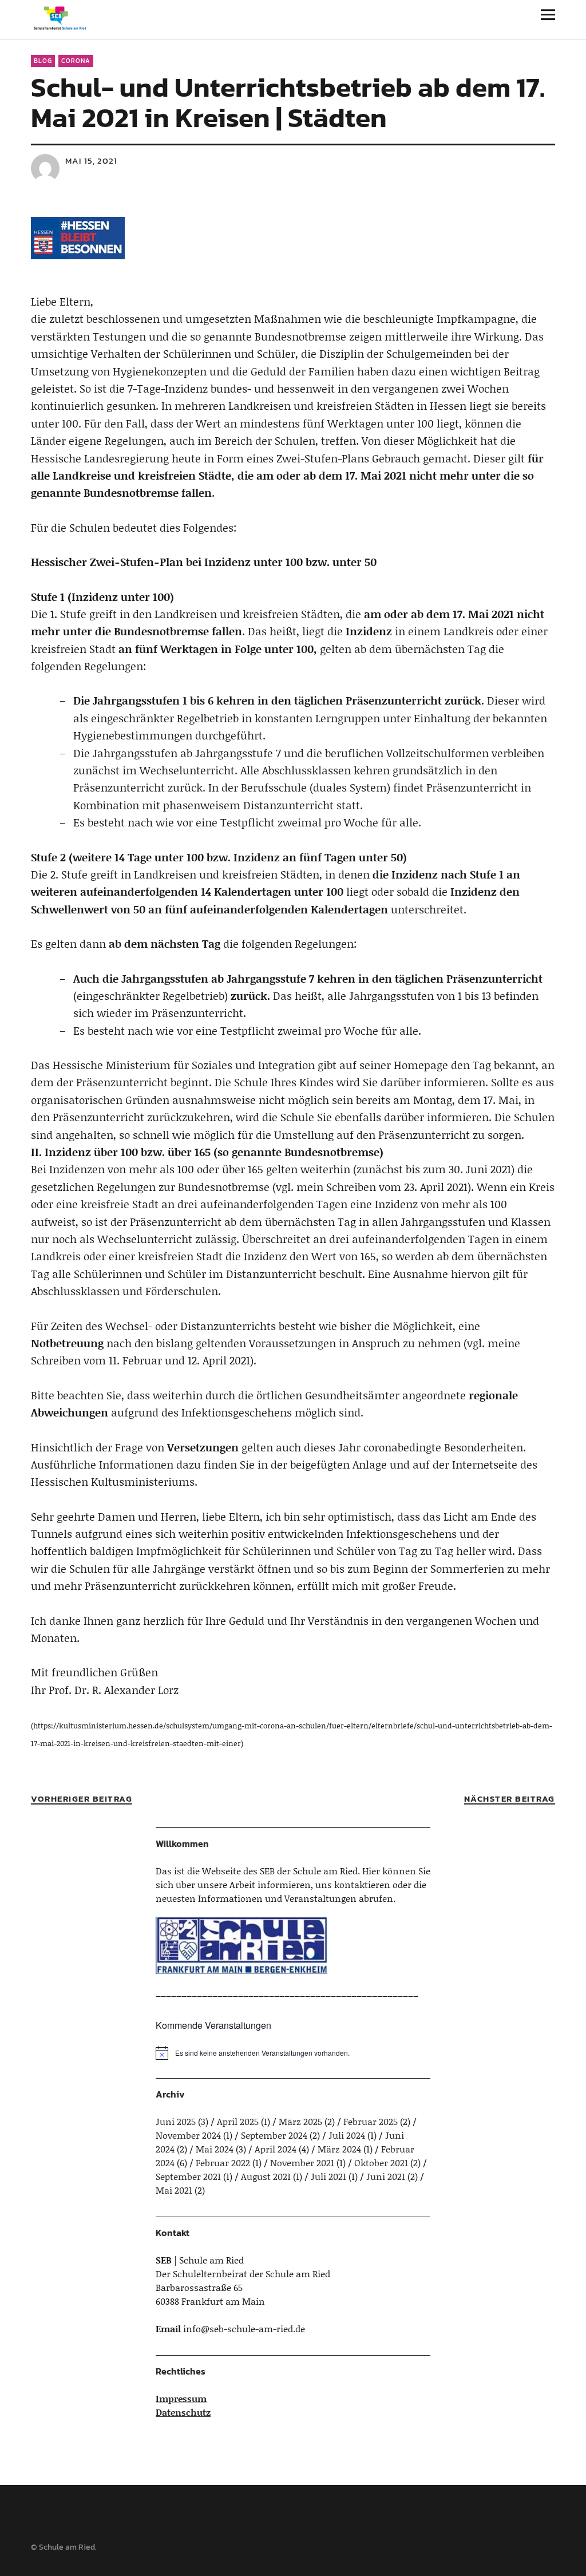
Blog (43, 61)
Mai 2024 (215, 2149)
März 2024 (339, 2149)
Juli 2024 (347, 2135)
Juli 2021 (328, 2176)
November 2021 (302, 2163)
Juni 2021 (386, 2176)
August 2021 (266, 2176)
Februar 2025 (371, 2121)
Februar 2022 (223, 2163)
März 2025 (300, 2121)
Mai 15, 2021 (91, 161)
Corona (76, 61)
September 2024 (274, 2135)
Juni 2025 (176, 2121)
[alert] (293, 2053)
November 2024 (188, 2135)
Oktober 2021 (381, 2163)
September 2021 (188, 2176)
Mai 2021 (174, 2190)
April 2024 (276, 2149)
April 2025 (238, 2121)
